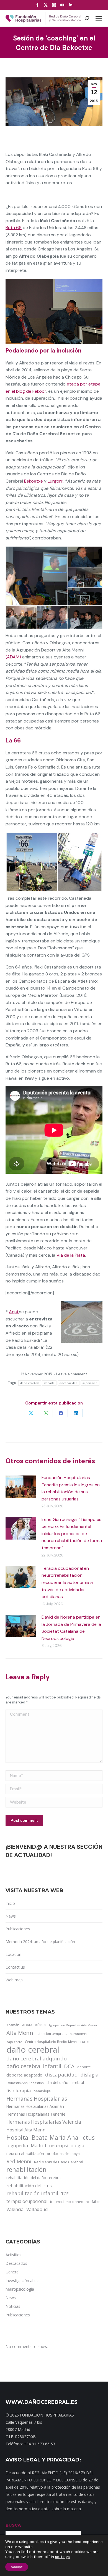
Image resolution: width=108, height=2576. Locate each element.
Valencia (15, 2209)
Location (13, 1954)
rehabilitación (26, 2170)
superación (90, 1383)
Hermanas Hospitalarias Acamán (35, 2106)
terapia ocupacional (27, 2201)
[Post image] (21, 1487)
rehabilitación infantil (32, 2193)
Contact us (15, 1967)
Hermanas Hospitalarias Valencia (44, 2122)
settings (62, 2557)
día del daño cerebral (65, 2082)
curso (85, 2042)
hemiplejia (42, 2091)
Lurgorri (56, 481)
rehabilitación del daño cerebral (34, 2178)
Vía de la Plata (71, 1255)
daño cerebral (30, 1383)
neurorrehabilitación (25, 2153)
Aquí (14, 1312)
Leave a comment (72, 1374)
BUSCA (13, 2525)
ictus (88, 2138)
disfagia (90, 2075)
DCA (69, 2066)
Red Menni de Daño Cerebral (59, 2162)
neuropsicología (67, 2145)
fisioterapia (19, 2091)
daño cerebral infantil (34, 2066)
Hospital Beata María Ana (42, 2138)
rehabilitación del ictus (29, 2185)
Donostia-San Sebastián (25, 2083)
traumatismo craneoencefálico (75, 2202)
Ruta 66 (14, 228)
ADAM (27, 2025)
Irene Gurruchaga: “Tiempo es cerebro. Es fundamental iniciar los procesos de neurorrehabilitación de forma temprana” (72, 1534)
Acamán (13, 2025)
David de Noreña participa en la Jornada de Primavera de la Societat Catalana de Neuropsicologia (71, 1628)
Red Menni (19, 2161)
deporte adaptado (24, 2075)
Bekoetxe (34, 481)
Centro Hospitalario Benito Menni (51, 2042)
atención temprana (52, 2034)
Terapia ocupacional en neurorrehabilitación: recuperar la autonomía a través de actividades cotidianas (67, 1582)
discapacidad (69, 1383)
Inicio (10, 1903)
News (11, 1916)
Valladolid (37, 2209)
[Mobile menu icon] (99, 18)
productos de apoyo (63, 2154)
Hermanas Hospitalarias (37, 2099)
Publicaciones (18, 1929)
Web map (14, 1980)
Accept (17, 2567)
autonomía (78, 2034)
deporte (49, 1383)
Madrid (38, 2145)
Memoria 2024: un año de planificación (40, 1942)
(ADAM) (13, 657)
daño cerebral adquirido (37, 2058)
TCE (65, 2194)
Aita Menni (20, 2033)
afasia (40, 2025)
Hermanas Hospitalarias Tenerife (36, 2114)
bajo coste (14, 2042)
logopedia (17, 2145)
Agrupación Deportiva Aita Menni (73, 2025)
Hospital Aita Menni (26, 2130)
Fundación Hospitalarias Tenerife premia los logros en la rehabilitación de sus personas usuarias (71, 1488)
